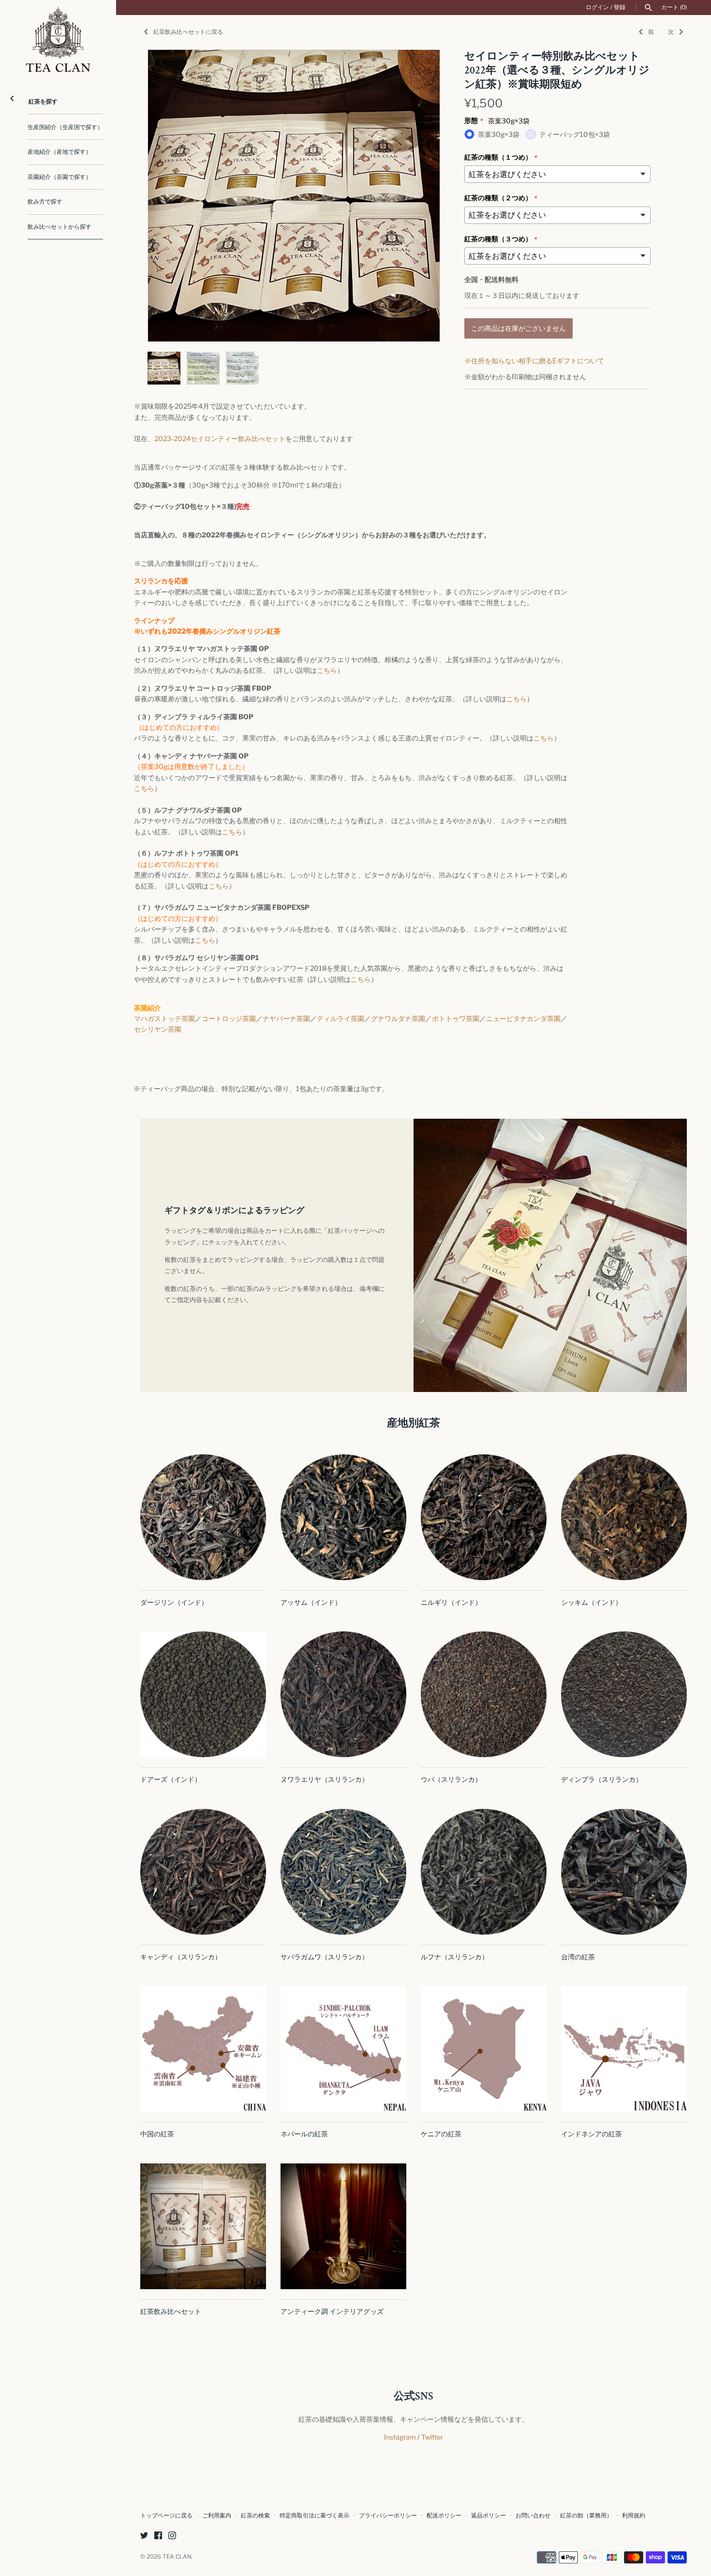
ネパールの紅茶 (304, 2134)
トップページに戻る (166, 2516)
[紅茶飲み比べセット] (203, 2226)
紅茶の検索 (255, 2516)
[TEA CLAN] (58, 39)
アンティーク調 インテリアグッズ (332, 2311)
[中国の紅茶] (203, 2049)
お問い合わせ (533, 2516)
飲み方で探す (45, 202)
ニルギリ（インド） (451, 1602)
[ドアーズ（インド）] (203, 1694)
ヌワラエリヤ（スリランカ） (325, 1779)
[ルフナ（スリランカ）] (484, 1872)
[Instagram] (172, 2536)
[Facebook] (158, 2536)
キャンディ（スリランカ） (181, 1957)
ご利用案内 (217, 2516)
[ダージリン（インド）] (203, 1517)
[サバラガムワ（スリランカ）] (343, 1872)
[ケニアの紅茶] (484, 2049)
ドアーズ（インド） (171, 1779)
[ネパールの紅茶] (343, 2049)
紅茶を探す (43, 102)
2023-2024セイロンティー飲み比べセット (220, 438)
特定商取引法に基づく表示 (314, 2516)
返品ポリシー (489, 2516)
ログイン (597, 7)
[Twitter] (144, 2536)
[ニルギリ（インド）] (484, 1517)
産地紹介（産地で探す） (59, 152)
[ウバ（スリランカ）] (484, 1694)
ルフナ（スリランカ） (455, 1957)
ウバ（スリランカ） (451, 1779)
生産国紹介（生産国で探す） (65, 127)
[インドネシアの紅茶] (624, 2049)
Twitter (432, 2437)
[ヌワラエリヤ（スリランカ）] (343, 1694)
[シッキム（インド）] (624, 1517)
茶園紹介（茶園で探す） (59, 177)
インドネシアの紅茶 (592, 2134)
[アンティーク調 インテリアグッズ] (343, 2226)
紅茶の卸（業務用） (586, 2516)
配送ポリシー (444, 2516)
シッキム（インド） (592, 1602)
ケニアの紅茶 (441, 2134)
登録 (620, 7)
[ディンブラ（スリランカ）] (624, 1694)
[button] (419, 196)
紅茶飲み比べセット (171, 2311)
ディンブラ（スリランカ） (602, 1779)
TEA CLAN (177, 2557)
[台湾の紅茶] (624, 1872)
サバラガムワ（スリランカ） (325, 1957)
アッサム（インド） (311, 1602)
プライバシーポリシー (388, 2516)
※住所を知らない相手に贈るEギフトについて (534, 361)
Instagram (400, 2437)
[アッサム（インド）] (343, 1517)
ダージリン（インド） (174, 1602)
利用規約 (634, 2516)
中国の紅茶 (157, 2134)
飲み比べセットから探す (59, 227)
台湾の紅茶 (578, 1957)
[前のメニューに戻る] (12, 96)
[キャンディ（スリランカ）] (203, 1872)
